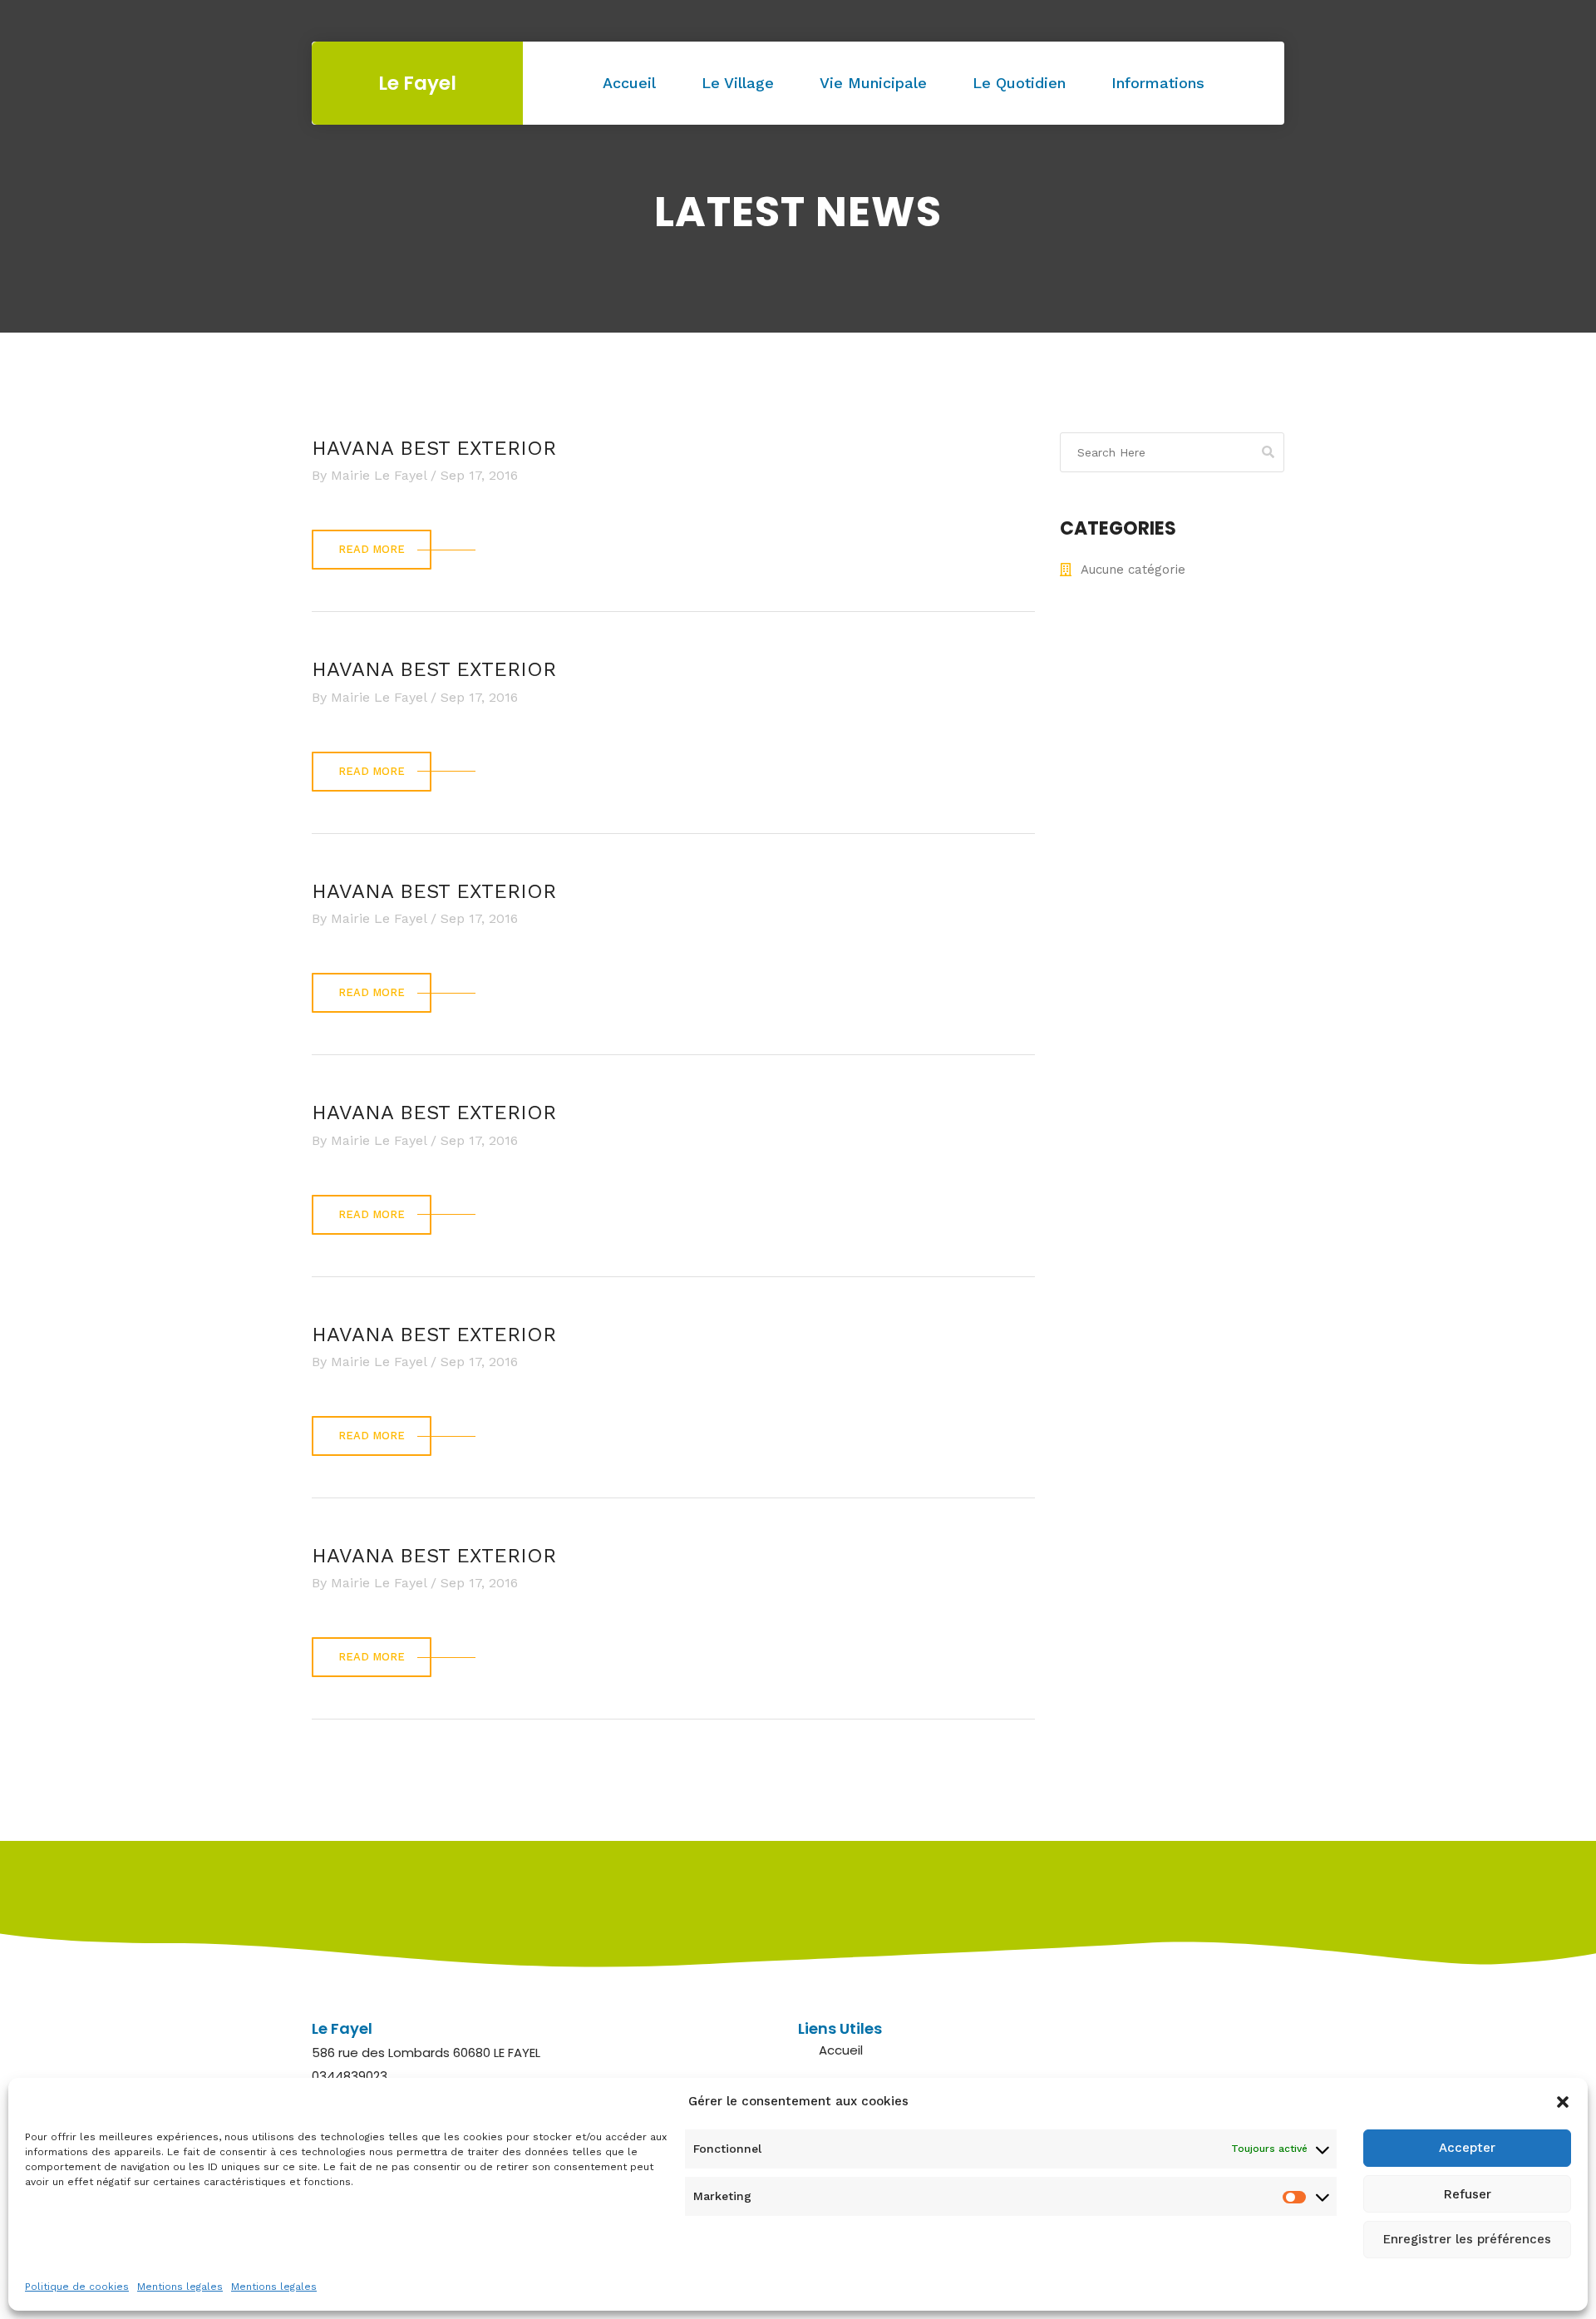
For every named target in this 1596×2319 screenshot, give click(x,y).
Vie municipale (873, 83)
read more (372, 549)
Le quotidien (1019, 83)
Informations (1158, 83)
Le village (738, 83)
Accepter (1467, 2149)
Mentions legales (180, 2287)
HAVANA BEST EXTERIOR (434, 448)
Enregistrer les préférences (1467, 2240)
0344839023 (350, 2076)
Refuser (1468, 2194)
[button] (1563, 2102)
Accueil (629, 83)
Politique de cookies (77, 2287)
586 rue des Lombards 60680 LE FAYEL (426, 2053)
